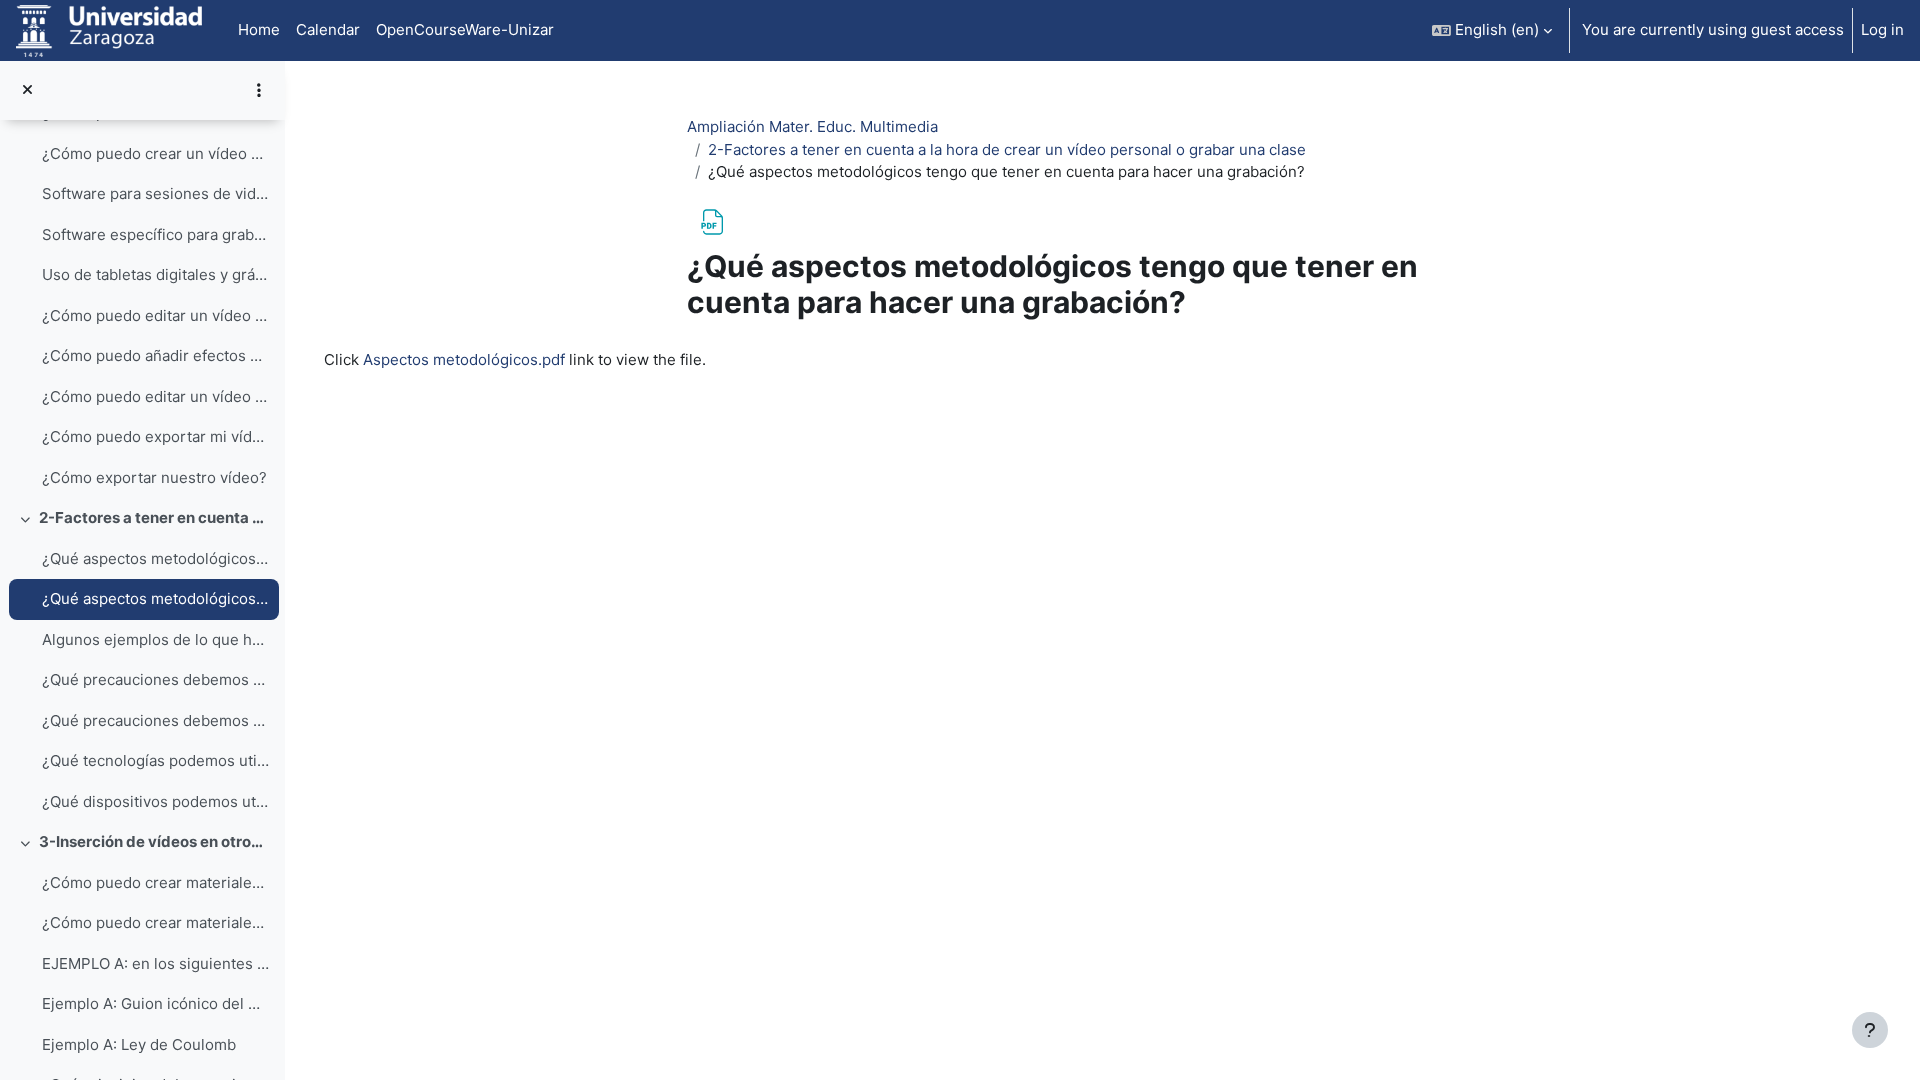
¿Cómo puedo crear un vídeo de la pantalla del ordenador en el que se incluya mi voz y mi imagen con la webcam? (155, 153)
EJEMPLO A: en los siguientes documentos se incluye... (155, 963)
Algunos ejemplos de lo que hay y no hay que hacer (155, 639)
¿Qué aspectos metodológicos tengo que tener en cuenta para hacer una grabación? (155, 598)
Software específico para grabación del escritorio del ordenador (155, 234)
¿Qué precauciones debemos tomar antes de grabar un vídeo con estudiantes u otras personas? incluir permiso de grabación (155, 720)
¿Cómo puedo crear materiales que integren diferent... (155, 882)
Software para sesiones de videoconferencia (155, 193)
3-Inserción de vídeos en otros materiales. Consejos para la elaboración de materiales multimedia (154, 841)
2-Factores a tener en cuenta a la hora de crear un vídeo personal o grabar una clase (154, 517)
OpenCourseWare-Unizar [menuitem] (465, 29)
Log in (1882, 29)
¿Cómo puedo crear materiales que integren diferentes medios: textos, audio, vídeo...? (155, 922)
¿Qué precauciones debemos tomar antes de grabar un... (155, 679)
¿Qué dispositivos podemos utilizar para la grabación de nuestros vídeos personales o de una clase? (155, 801)
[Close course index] (27, 90)
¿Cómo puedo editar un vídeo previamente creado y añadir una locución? (155, 396)
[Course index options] (259, 90)
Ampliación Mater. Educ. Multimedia (812, 126)
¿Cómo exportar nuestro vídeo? (154, 477)
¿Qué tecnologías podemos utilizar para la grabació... (155, 760)
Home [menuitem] (259, 29)
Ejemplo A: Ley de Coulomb (139, 1044)
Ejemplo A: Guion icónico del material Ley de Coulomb (155, 1003)
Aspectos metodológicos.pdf (464, 359)
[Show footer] (1870, 1030)
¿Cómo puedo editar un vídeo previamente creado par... (155, 315)
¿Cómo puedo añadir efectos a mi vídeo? (155, 355)
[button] (1492, 30)
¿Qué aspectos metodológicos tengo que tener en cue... (155, 558)
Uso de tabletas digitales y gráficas (155, 274)
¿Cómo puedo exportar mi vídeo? (155, 436)
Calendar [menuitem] (328, 29)
